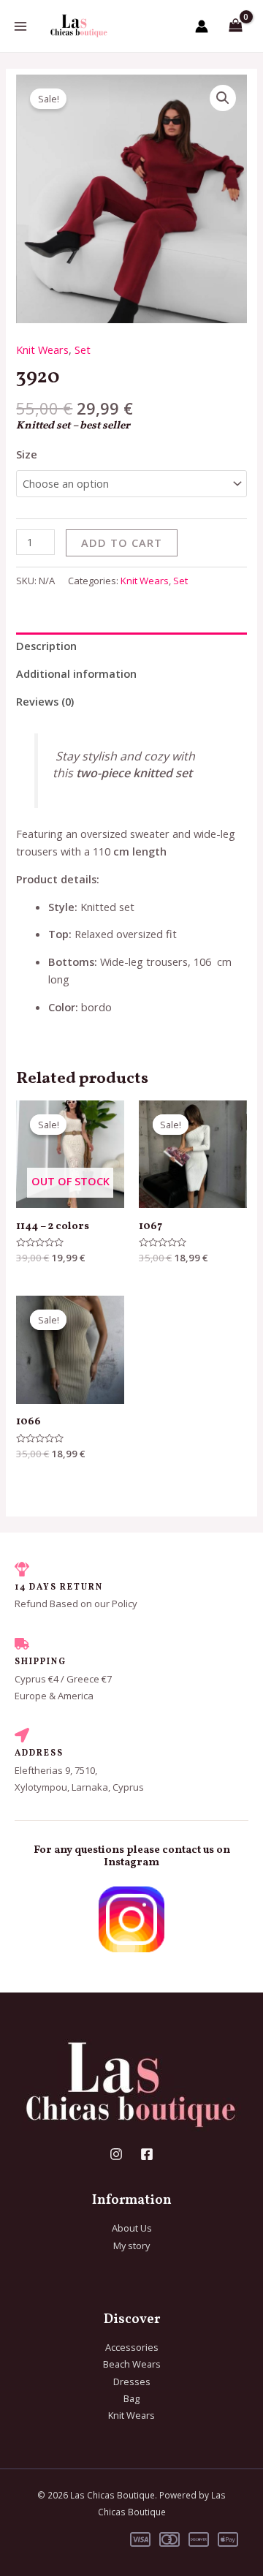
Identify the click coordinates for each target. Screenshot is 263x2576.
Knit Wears (42, 350)
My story (131, 2245)
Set (83, 350)
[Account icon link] (202, 26)
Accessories (132, 2347)
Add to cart (122, 543)
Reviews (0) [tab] (45, 701)
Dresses (132, 2382)
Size (27, 454)
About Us (132, 2228)
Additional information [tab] (76, 673)
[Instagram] (116, 2154)
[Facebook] (147, 2154)
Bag (131, 2398)
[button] (223, 98)
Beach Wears (132, 2364)
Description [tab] (46, 646)
